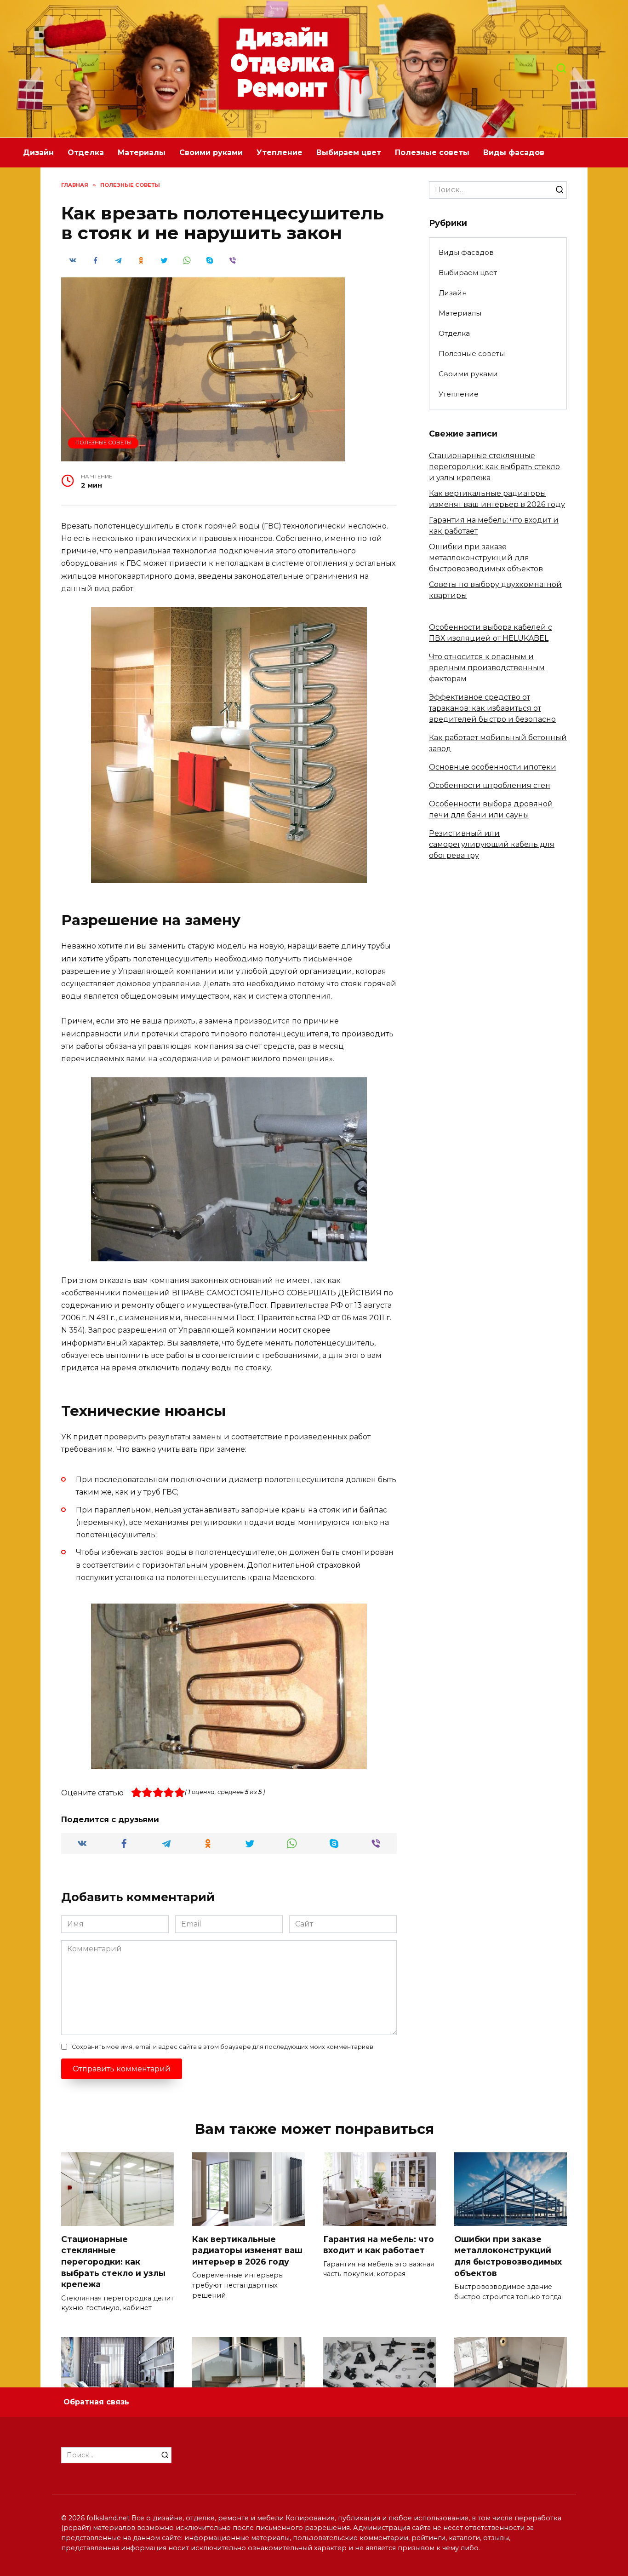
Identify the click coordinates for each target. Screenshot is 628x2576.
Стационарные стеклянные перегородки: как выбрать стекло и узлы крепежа (494, 467)
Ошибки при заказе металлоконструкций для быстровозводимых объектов (486, 558)
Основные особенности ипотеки (493, 767)
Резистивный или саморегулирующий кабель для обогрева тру (492, 844)
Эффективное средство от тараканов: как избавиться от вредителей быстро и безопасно (492, 708)
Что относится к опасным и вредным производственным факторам (487, 668)
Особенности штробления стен (490, 785)
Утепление (280, 152)
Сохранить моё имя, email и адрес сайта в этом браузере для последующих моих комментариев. (223, 2047)
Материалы (142, 152)
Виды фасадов (514, 152)
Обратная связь (96, 2402)
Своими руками (211, 152)
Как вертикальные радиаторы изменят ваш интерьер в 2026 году (247, 2250)
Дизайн (38, 152)
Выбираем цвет (349, 152)
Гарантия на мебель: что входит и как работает (379, 2244)
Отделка (86, 152)
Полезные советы (432, 152)
